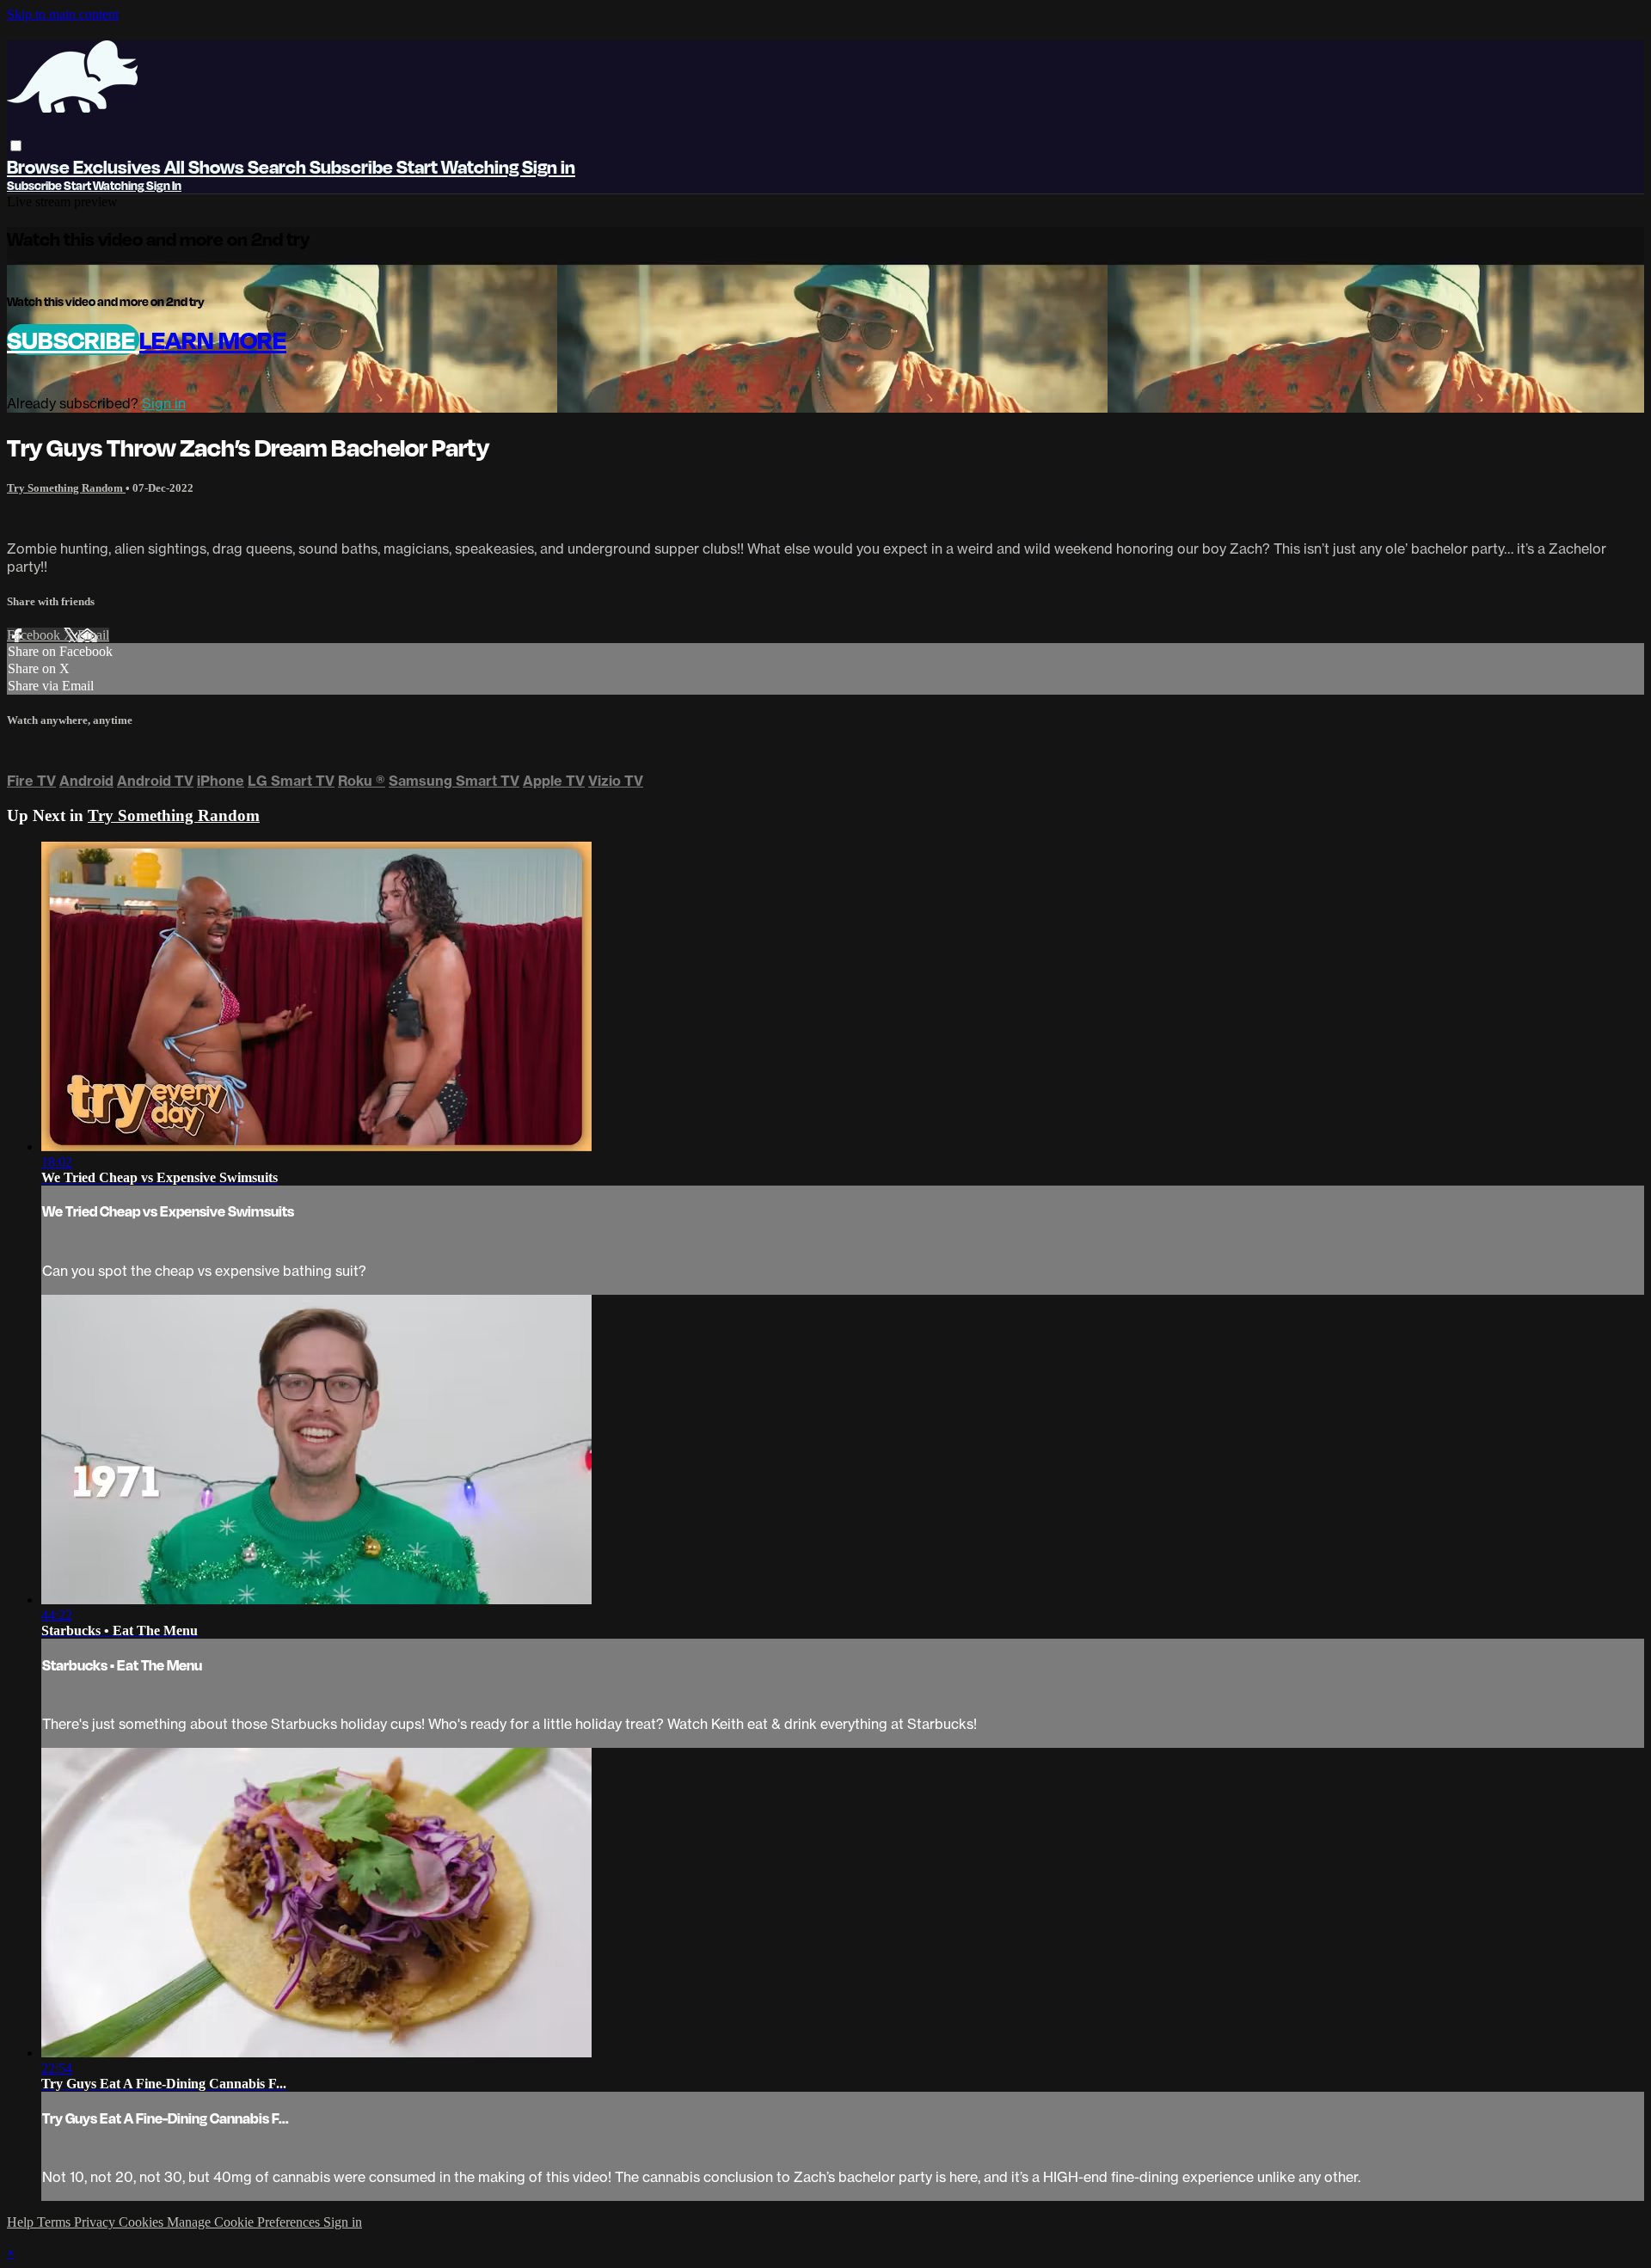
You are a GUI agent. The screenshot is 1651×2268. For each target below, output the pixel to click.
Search (279, 166)
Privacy (96, 2222)
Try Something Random (66, 488)
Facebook (35, 635)
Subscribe (73, 340)
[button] (16, 146)
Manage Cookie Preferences (245, 2222)
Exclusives (119, 166)
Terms (55, 2222)
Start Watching (459, 166)
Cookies (143, 2222)
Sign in (549, 166)
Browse (40, 166)
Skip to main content (63, 14)
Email (93, 635)
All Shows (206, 166)
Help (22, 2222)
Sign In (164, 185)
